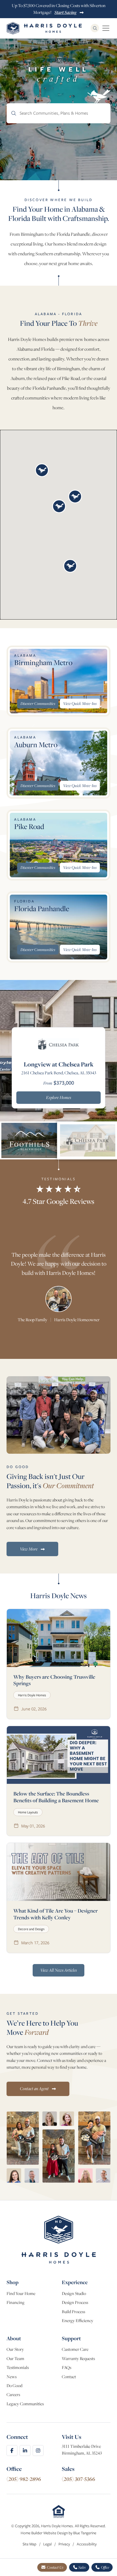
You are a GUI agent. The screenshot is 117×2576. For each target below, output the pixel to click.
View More (29, 1549)
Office (105, 2567)
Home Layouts (28, 1812)
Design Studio (74, 2293)
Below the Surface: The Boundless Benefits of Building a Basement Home (56, 1797)
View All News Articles (59, 1970)
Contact (69, 2377)
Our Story (15, 2349)
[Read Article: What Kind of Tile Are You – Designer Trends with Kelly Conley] (59, 1872)
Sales (82, 2567)
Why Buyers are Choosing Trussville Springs (54, 1680)
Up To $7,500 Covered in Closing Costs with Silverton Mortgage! (59, 9)
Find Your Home (21, 2293)
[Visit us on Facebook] (12, 2451)
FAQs (67, 2367)
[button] (42, 470)
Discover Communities (38, 703)
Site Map (30, 2544)
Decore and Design (31, 1929)
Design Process (75, 2302)
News (12, 2377)
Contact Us (55, 2567)
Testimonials (18, 2367)
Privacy (65, 2544)
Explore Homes (59, 1097)
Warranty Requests (78, 2359)
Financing (16, 2302)
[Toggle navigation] (106, 28)
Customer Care (75, 2349)
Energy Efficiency (78, 2321)
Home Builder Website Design (44, 2533)
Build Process (73, 2312)
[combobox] (59, 113)
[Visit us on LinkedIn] (25, 2451)
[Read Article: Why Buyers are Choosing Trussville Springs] (59, 1638)
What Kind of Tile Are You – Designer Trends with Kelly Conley (56, 1914)
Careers (13, 2395)
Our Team (15, 2359)
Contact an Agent (35, 2088)
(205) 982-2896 (24, 2479)
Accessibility (87, 2544)
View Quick (80, 703)
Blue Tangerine (85, 2533)
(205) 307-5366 (78, 2479)
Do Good (14, 2386)
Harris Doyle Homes (32, 1695)
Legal (48, 2544)
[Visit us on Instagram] (38, 2451)
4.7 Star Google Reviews (59, 1201)
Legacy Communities (25, 2404)
